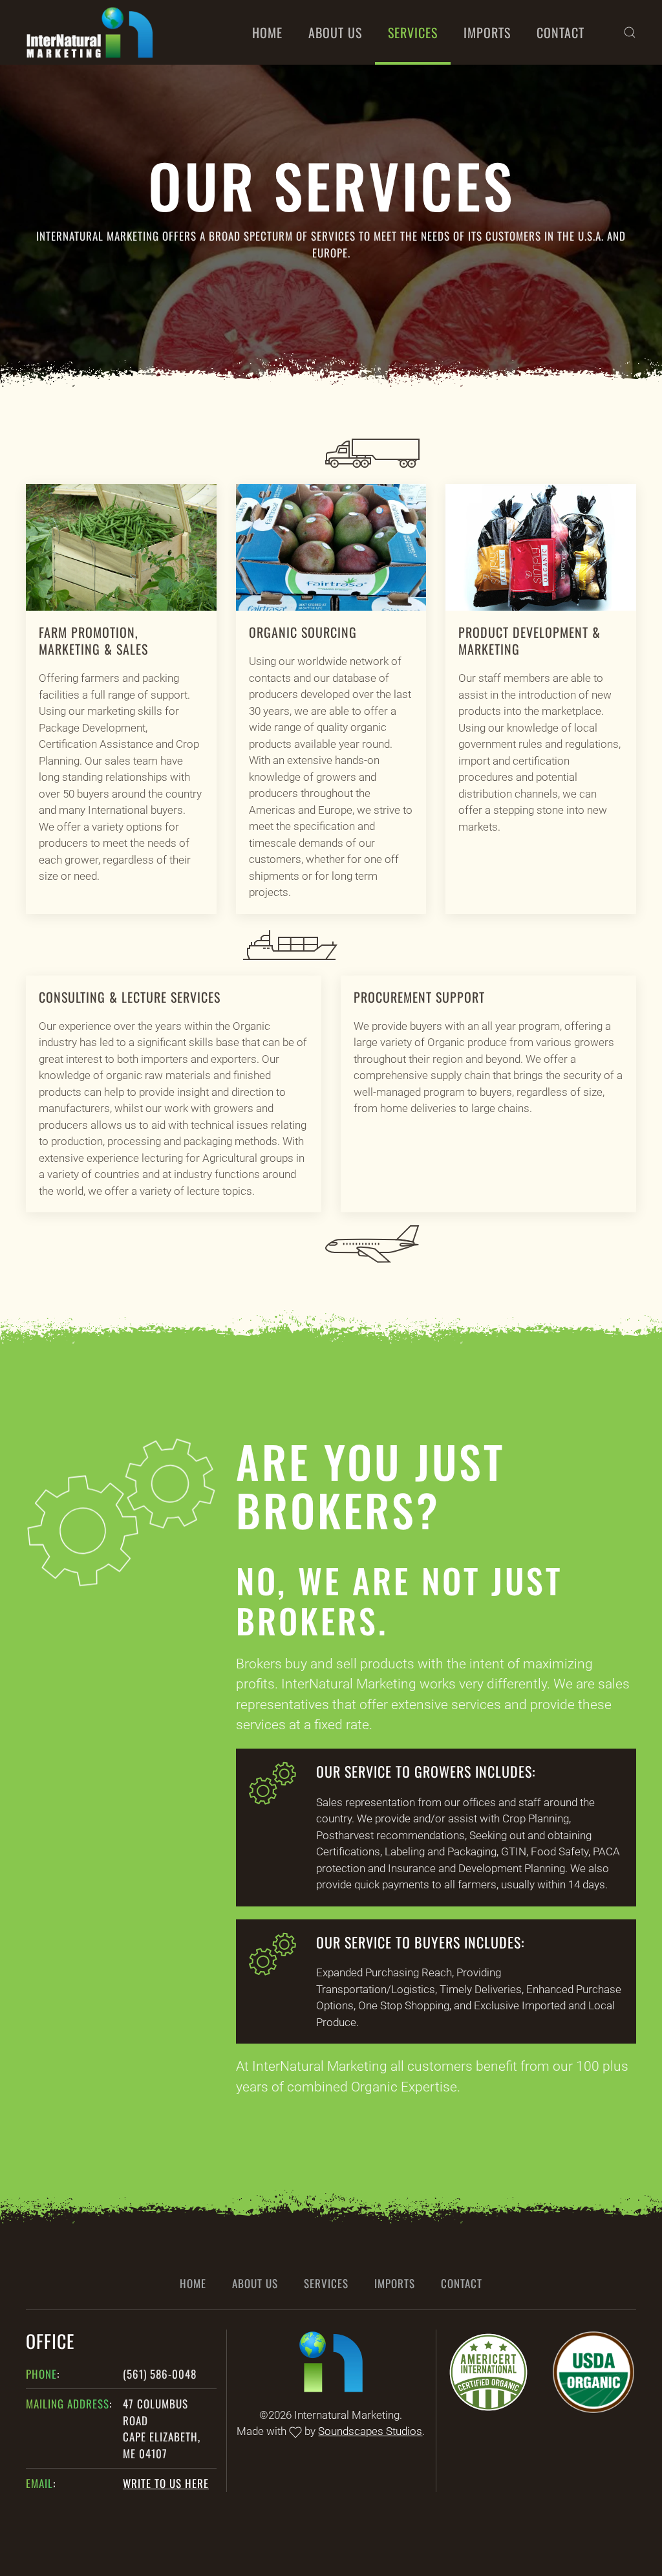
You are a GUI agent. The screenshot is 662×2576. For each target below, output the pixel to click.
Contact (561, 32)
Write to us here (166, 2483)
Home (267, 32)
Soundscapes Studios (370, 2431)
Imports (487, 32)
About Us (335, 32)
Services (413, 32)
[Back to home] (91, 32)
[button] (630, 32)
